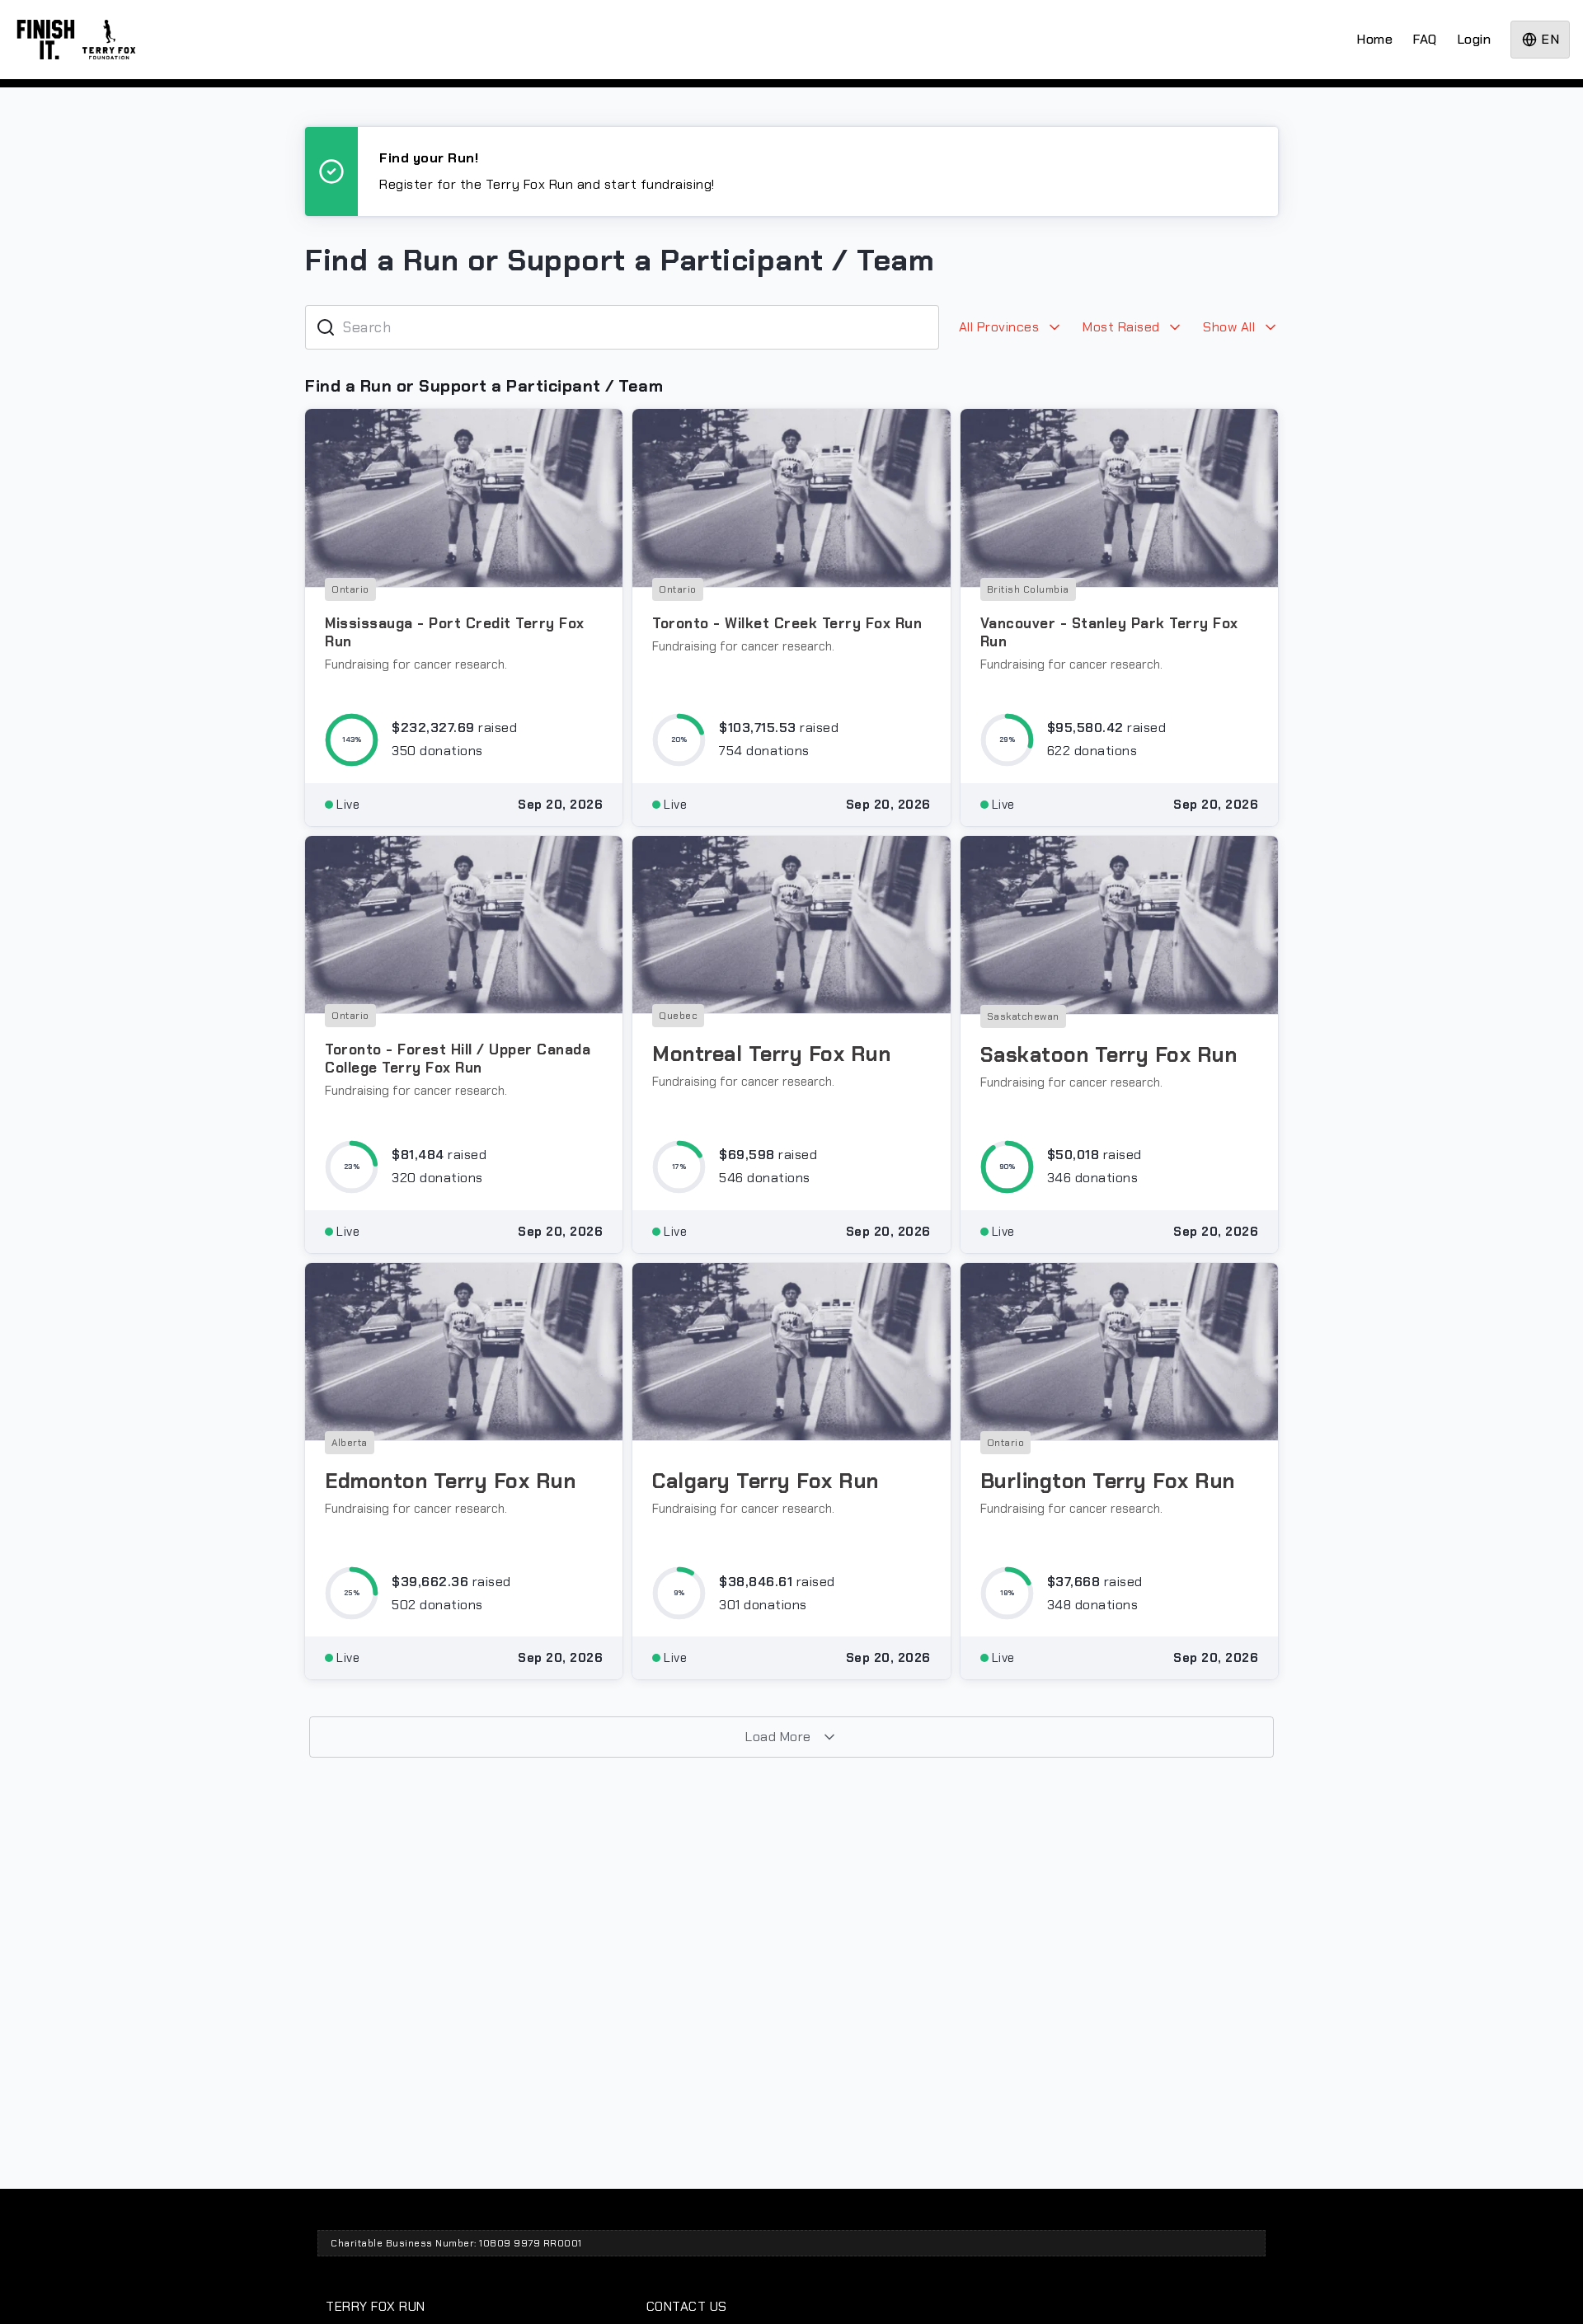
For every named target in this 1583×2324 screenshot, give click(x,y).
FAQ (1425, 39)
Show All (1231, 327)
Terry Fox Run (376, 2306)
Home (1374, 39)
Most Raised (1123, 327)
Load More (780, 1737)
